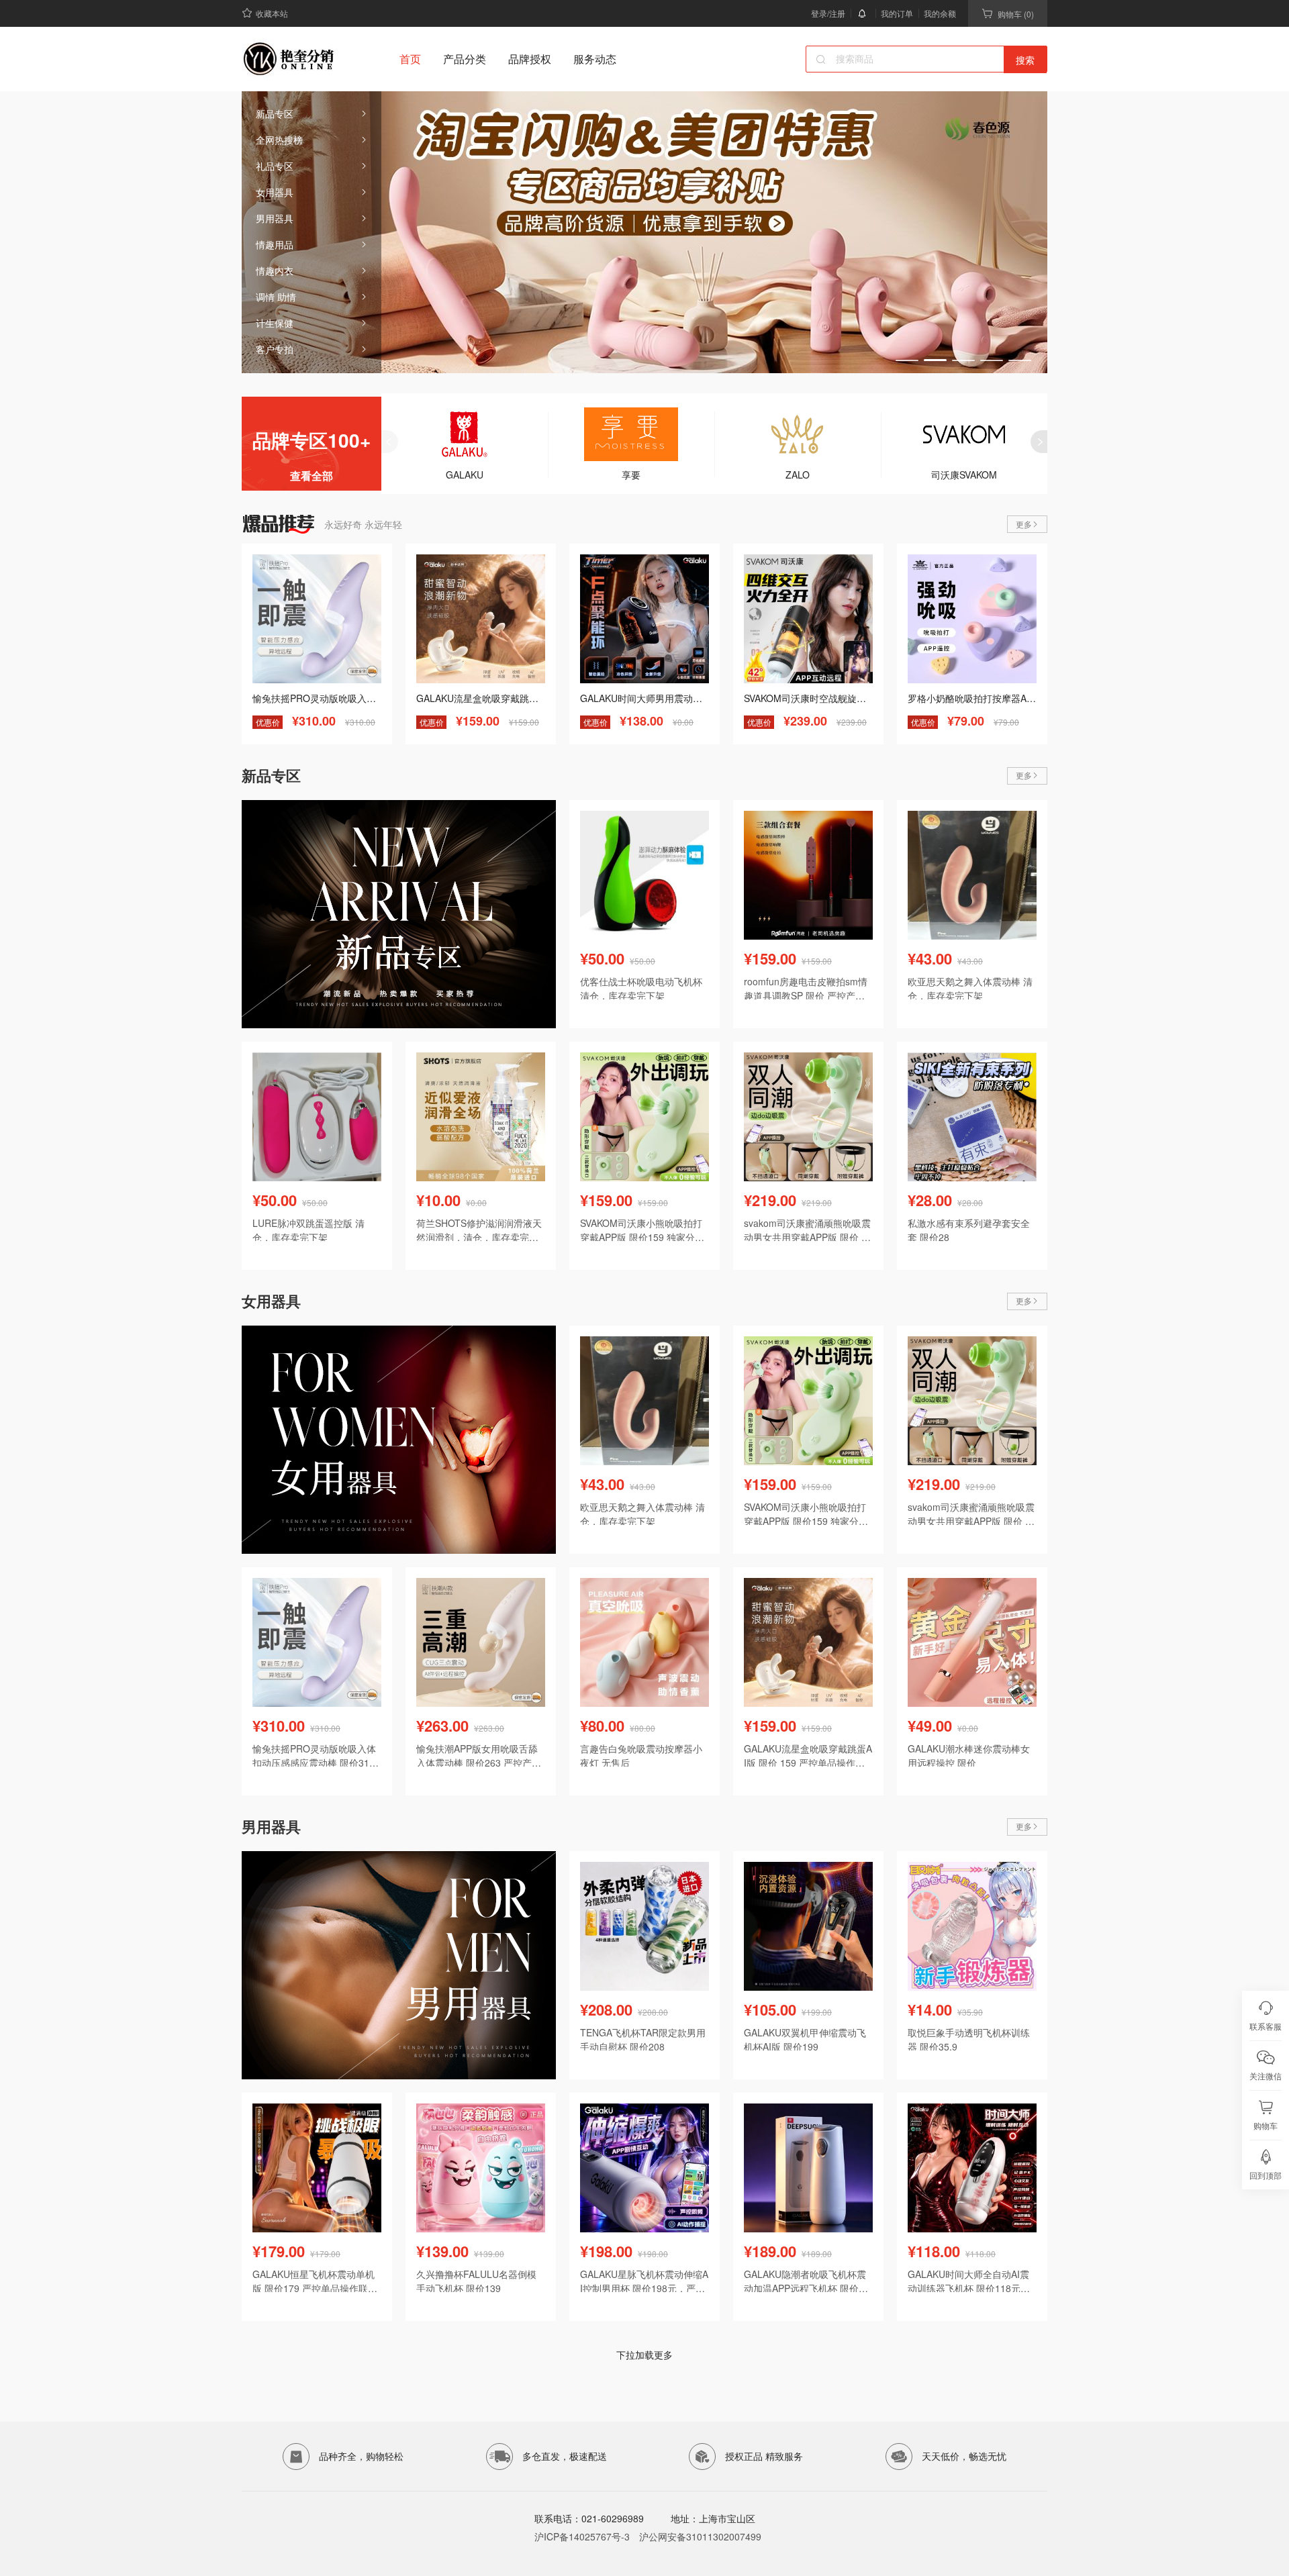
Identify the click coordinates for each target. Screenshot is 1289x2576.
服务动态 (595, 59)
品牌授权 (530, 59)
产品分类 (465, 59)
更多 (1024, 524)
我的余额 (940, 13)
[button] (907, 360)
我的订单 (897, 13)
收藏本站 (272, 13)
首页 (410, 59)
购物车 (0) (1016, 14)
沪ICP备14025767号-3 (582, 2536)
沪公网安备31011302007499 (700, 2536)
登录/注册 (828, 13)
